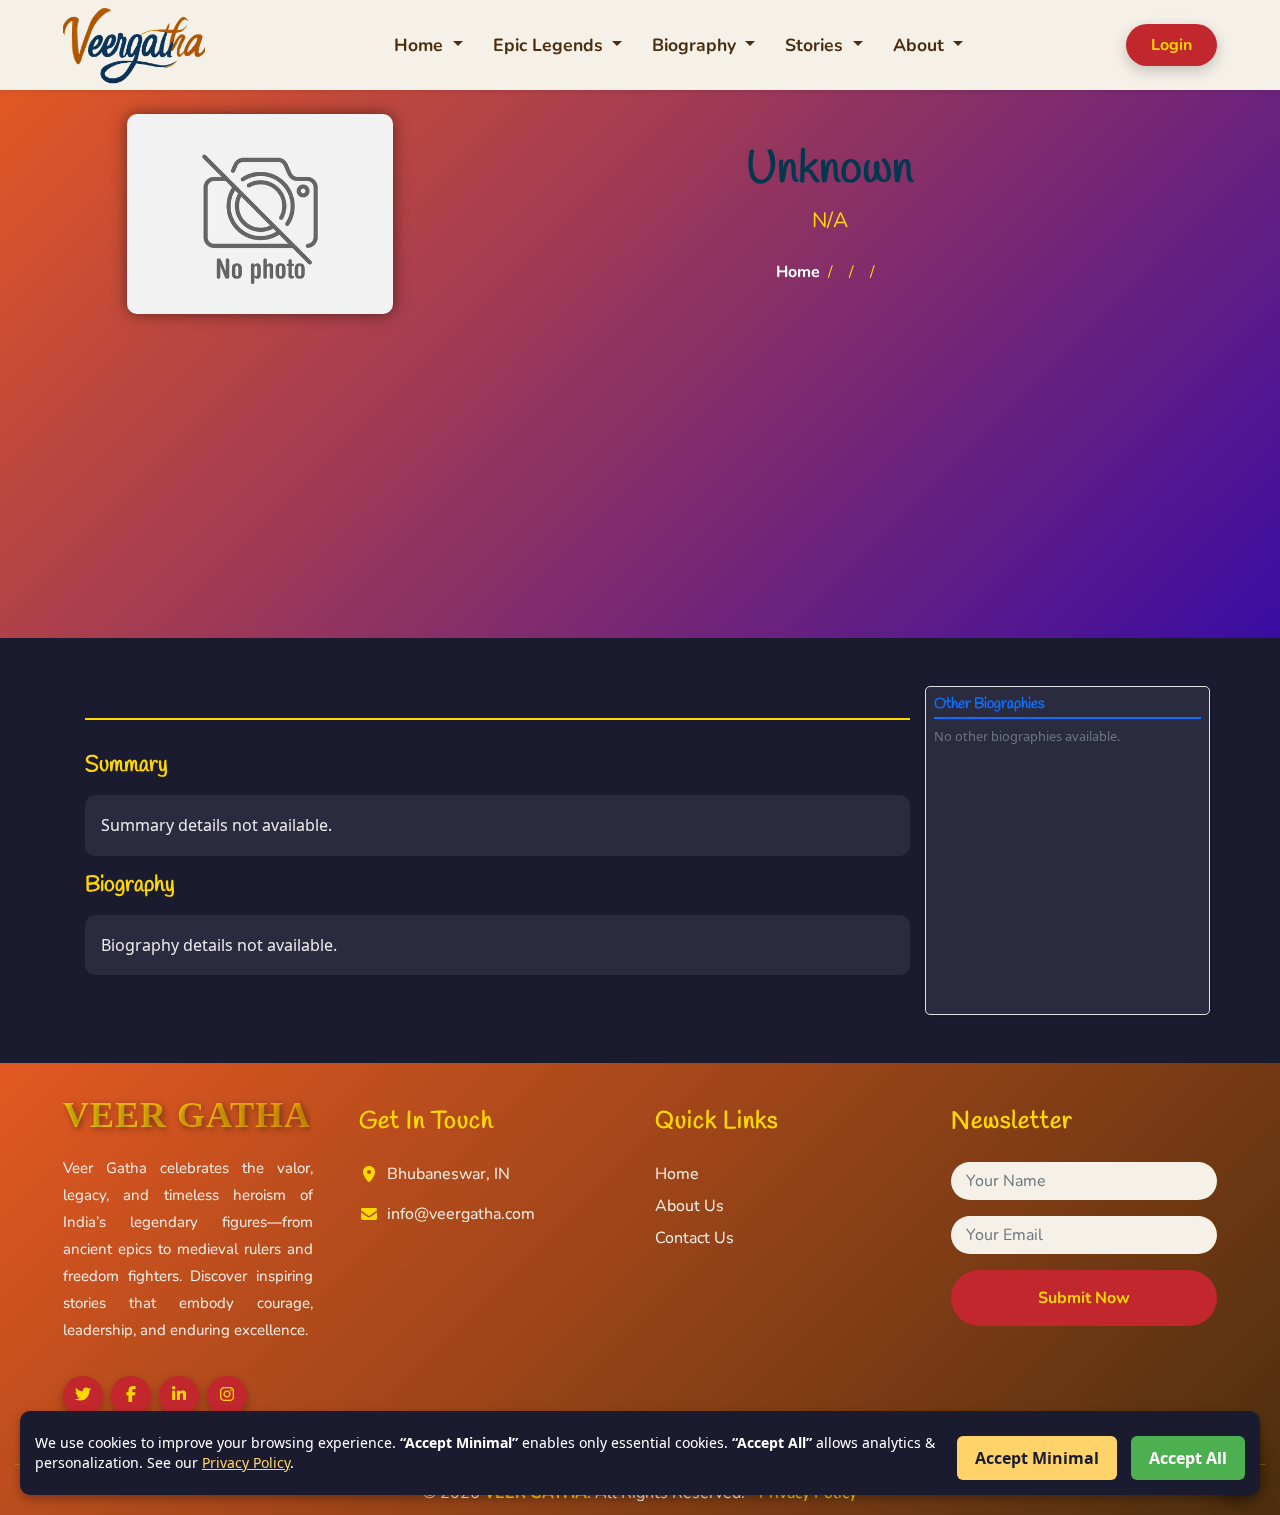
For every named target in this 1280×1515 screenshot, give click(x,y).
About (921, 45)
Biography (696, 45)
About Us (689, 1206)
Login (1171, 45)
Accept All (1188, 1458)
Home (421, 45)
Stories (816, 45)
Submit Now (1084, 1298)
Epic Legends (550, 45)
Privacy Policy (246, 1462)
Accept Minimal (1037, 1458)
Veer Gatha (187, 1115)
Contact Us (694, 1238)
